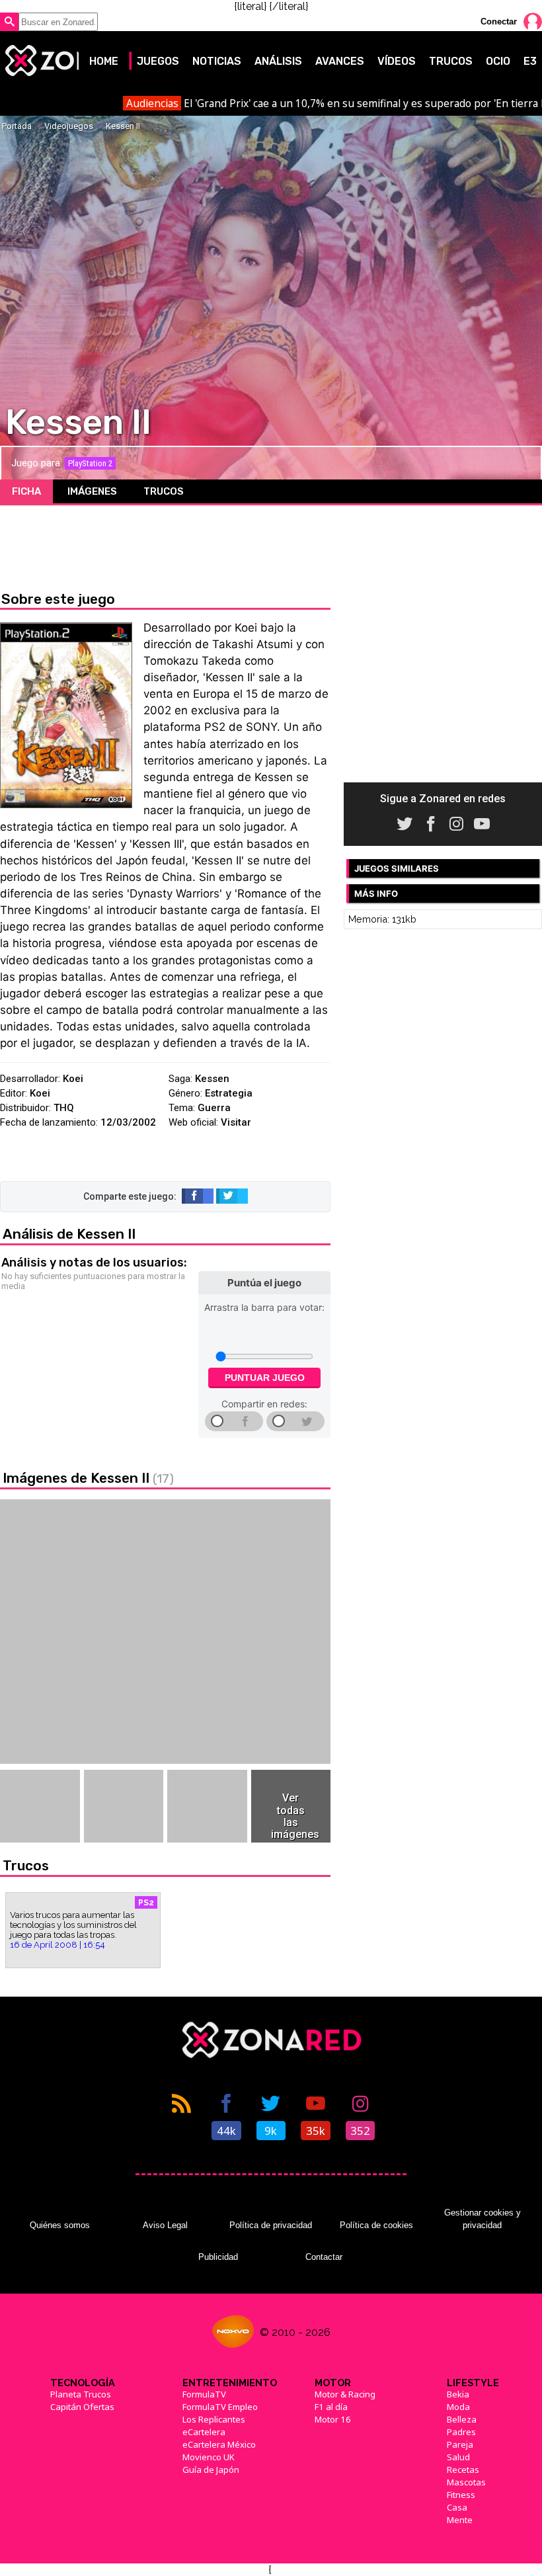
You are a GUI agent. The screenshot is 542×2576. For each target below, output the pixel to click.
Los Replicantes (214, 2419)
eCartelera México (219, 2444)
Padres (461, 2432)
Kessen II (123, 126)
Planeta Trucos (81, 2394)
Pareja (460, 2444)
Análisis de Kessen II (69, 1234)
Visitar (236, 1122)
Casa (457, 2507)
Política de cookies (376, 2225)
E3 (530, 61)
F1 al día (331, 2407)
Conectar (499, 21)
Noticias (217, 61)
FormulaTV (204, 2394)
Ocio (498, 61)
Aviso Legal (165, 2225)
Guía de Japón (211, 2470)
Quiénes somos (60, 2225)
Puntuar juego (265, 1378)
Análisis (278, 61)
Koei (73, 1079)
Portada (17, 126)
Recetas (463, 2470)
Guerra (214, 1108)
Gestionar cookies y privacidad (483, 2219)
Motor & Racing (345, 2394)
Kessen (212, 1079)
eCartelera (204, 2432)
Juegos (158, 61)
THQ (64, 1108)
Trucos (451, 61)
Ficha (26, 491)
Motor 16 (333, 2419)
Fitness (461, 2495)
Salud (458, 2457)
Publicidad (218, 2257)
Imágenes (92, 491)
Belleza (462, 2419)
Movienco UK (209, 2457)
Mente (460, 2520)
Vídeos (397, 61)
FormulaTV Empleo (220, 2407)
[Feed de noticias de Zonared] (182, 2116)
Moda (458, 2407)
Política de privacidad (271, 2225)
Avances (340, 61)
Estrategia (229, 1093)
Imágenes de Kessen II (88, 1478)
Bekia (458, 2394)
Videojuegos (69, 126)
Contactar (324, 2257)
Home (104, 61)
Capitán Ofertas (82, 2407)
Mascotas (466, 2482)
